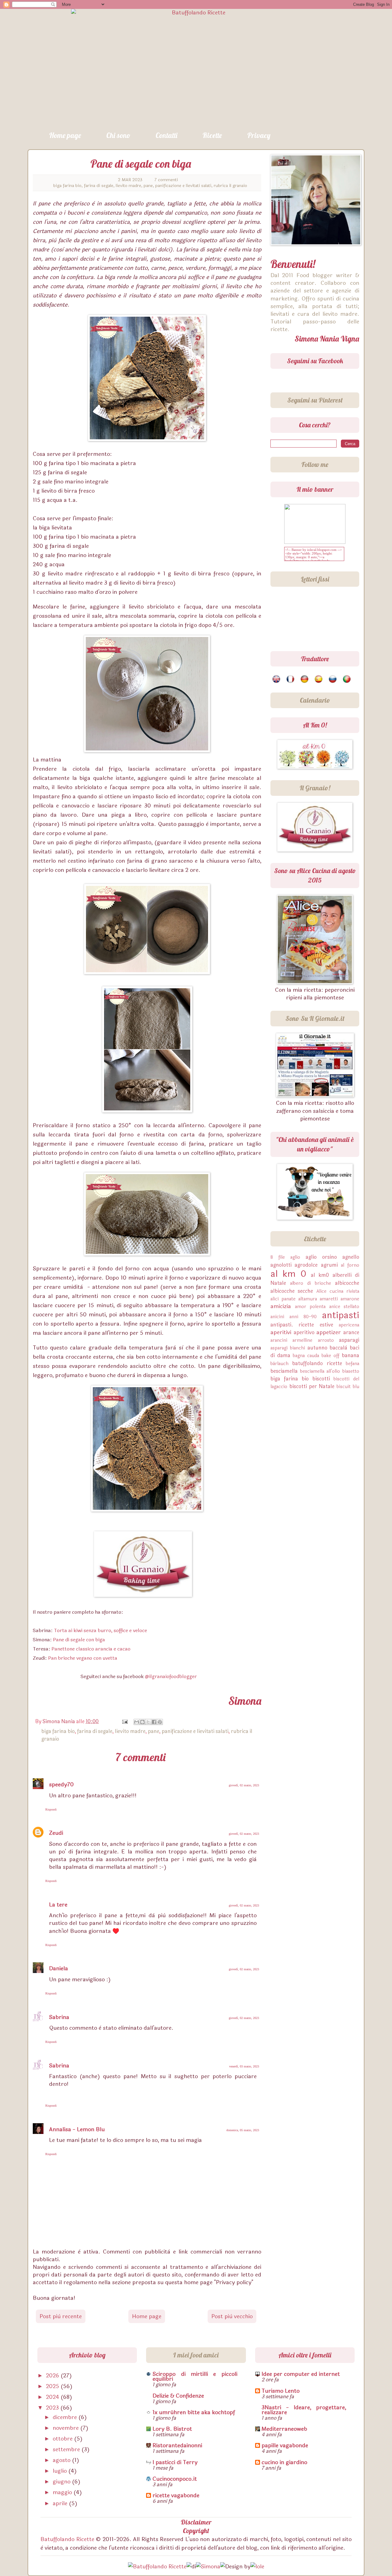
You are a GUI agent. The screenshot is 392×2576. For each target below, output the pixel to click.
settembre (67, 2449)
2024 (53, 2397)
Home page (65, 135)
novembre (66, 2428)
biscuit (344, 1387)
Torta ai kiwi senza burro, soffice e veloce (100, 1630)
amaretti (329, 1299)
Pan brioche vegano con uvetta (83, 1658)
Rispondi (51, 1809)
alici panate (283, 1299)
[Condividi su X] (148, 1722)
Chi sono (118, 135)
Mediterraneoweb (284, 2429)
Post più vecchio (232, 2316)
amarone (350, 1299)
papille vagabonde (285, 2445)
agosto (62, 2460)
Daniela (58, 1968)
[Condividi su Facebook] (154, 1722)
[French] (291, 679)
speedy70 (61, 1784)
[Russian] (333, 679)
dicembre (66, 2417)
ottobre (63, 2439)
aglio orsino (321, 1257)
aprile (61, 2503)
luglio (60, 2471)
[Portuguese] (347, 679)
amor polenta (310, 1307)
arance (351, 1332)
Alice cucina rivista (338, 1291)
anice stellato (344, 1307)
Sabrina (59, 2017)
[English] (277, 679)
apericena (349, 1325)
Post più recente (61, 2316)
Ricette (212, 135)
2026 (53, 2376)
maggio (63, 2492)
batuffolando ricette (317, 1363)
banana (351, 1355)
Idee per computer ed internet (301, 2374)
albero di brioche (311, 1283)
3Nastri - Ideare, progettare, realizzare (304, 2410)
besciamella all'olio (320, 1371)
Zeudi (56, 1833)
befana (352, 1364)
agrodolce (306, 1265)
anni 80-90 (303, 1317)
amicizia (281, 1306)
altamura (308, 1299)
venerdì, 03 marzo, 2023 (244, 2066)
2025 (53, 2386)
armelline (302, 1340)
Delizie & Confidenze (178, 2396)
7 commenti (166, 180)
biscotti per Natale (312, 1386)
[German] (305, 679)
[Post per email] (124, 1721)
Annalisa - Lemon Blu (77, 2129)
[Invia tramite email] (137, 1722)
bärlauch (279, 1364)
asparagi (349, 1340)
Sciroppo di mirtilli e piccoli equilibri (195, 2376)
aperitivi (281, 1332)
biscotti (321, 1379)
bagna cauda (306, 1356)
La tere (58, 1905)
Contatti (166, 135)
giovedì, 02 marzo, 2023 (244, 1785)
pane (148, 186)
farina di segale (99, 186)
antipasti (341, 1315)
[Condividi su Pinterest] (160, 1722)
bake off (330, 1356)
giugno (62, 2482)
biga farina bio (67, 186)
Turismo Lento (281, 2391)
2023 (53, 2408)
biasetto (351, 1371)
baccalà (338, 1348)
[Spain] (319, 679)
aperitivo (304, 1332)
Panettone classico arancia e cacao (91, 1649)
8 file (278, 1257)
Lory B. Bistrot (172, 2429)
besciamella (284, 1371)
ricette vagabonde (176, 2495)
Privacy (259, 135)
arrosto (326, 1340)
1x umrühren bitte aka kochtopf (194, 2412)
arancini (279, 1340)
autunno (317, 1348)
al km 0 (288, 1274)
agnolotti (281, 1265)
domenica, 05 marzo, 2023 (243, 2130)
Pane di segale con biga (79, 1640)
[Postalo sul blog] (142, 1722)
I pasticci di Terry (175, 2462)
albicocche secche (292, 1291)
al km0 (320, 1275)
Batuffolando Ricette (67, 2539)
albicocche (347, 1283)
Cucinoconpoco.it (175, 2479)
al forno (350, 1265)
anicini (277, 1317)
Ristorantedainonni (177, 2445)
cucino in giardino (284, 2462)
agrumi (329, 1265)
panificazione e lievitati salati (183, 186)
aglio (295, 1257)
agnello (351, 1257)
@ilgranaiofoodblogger (171, 1676)
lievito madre (128, 186)
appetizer (329, 1332)
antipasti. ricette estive (302, 1325)
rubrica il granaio (230, 186)
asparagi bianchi (288, 1348)
